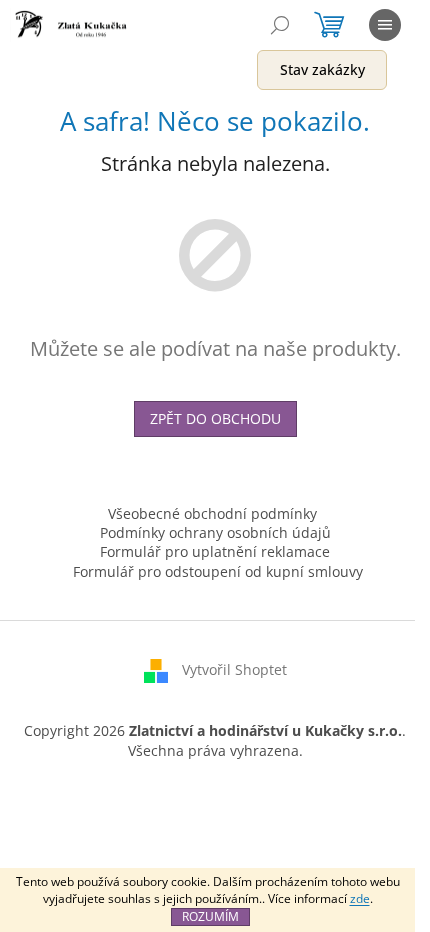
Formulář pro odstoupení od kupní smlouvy (218, 571)
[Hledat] (280, 25)
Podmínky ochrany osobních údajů (215, 532)
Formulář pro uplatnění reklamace (215, 551)
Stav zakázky (322, 69)
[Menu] (385, 25)
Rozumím (210, 916)
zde (360, 898)
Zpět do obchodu (215, 418)
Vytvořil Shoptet (234, 669)
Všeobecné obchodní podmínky (212, 513)
